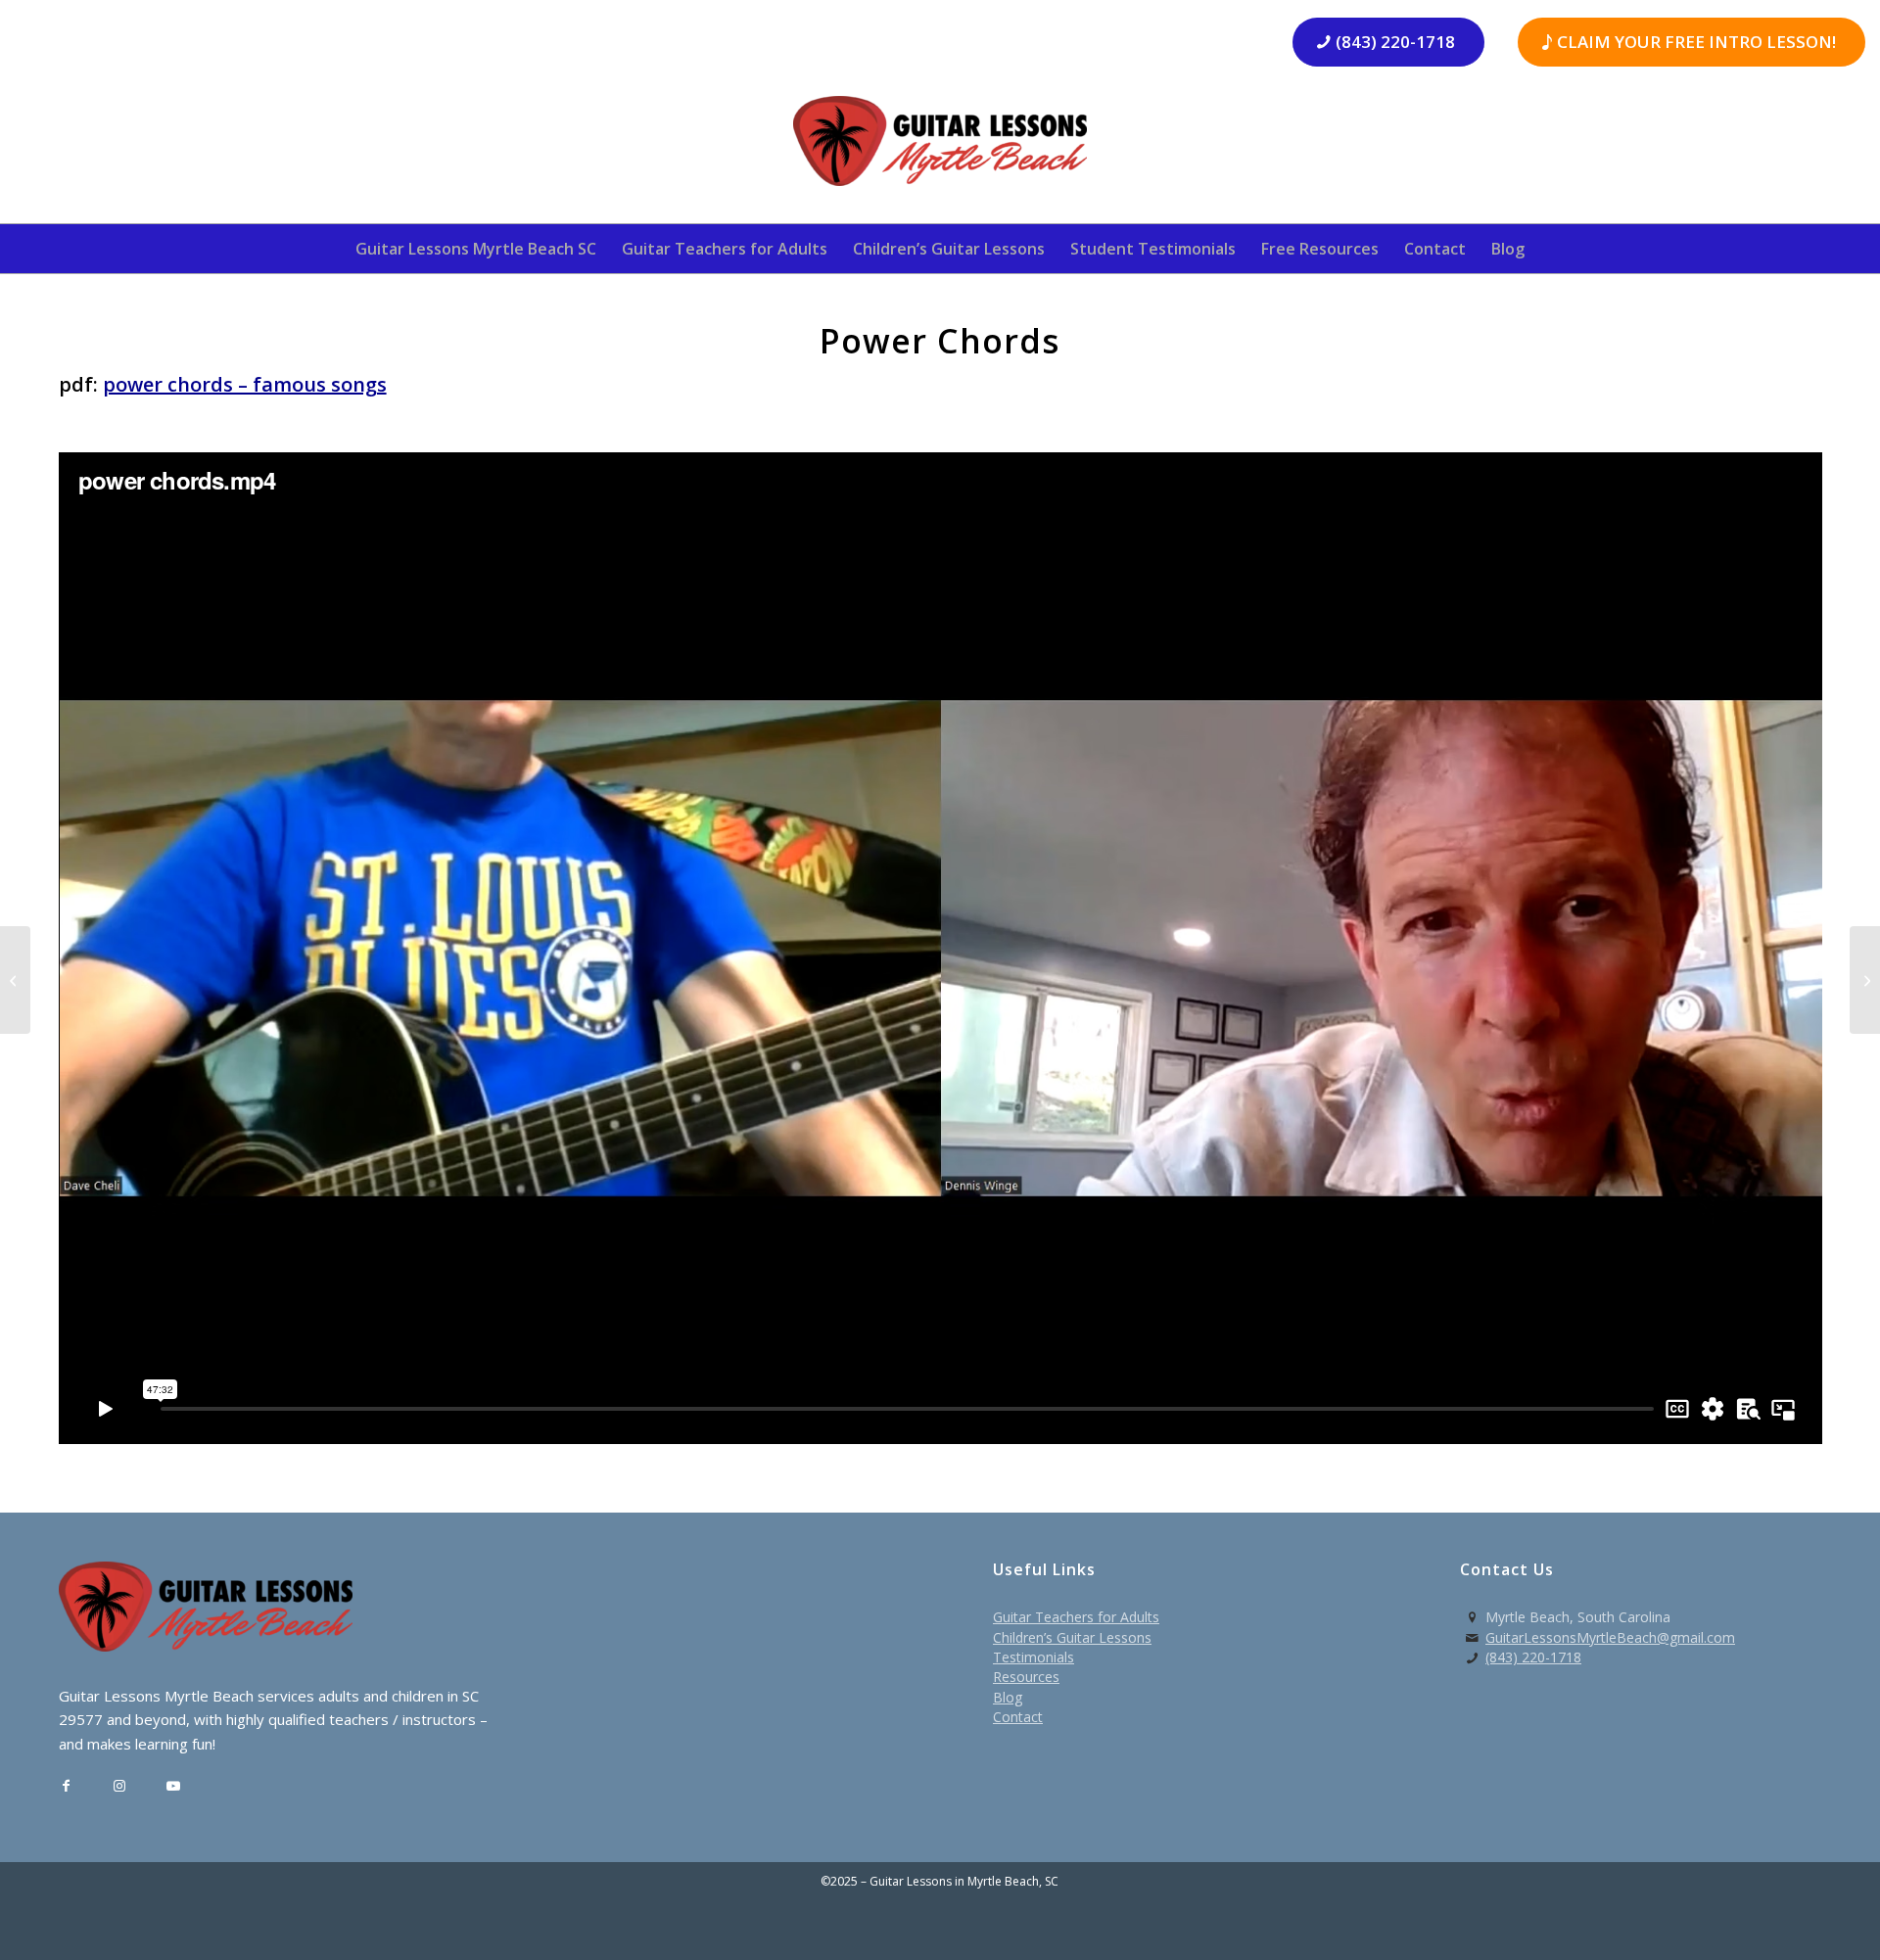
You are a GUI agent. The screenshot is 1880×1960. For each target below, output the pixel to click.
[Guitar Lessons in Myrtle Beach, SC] (940, 147)
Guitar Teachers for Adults (1076, 1617)
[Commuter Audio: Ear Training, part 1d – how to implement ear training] (15, 980)
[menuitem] (476, 249)
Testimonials (1034, 1657)
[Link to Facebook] (66, 1786)
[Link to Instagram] (120, 1786)
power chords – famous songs (245, 384)
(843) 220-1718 (1533, 1657)
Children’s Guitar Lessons (1072, 1637)
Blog (1008, 1697)
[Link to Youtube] (174, 1786)
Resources (1026, 1677)
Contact (1018, 1717)
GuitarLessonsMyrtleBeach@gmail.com (1610, 1637)
